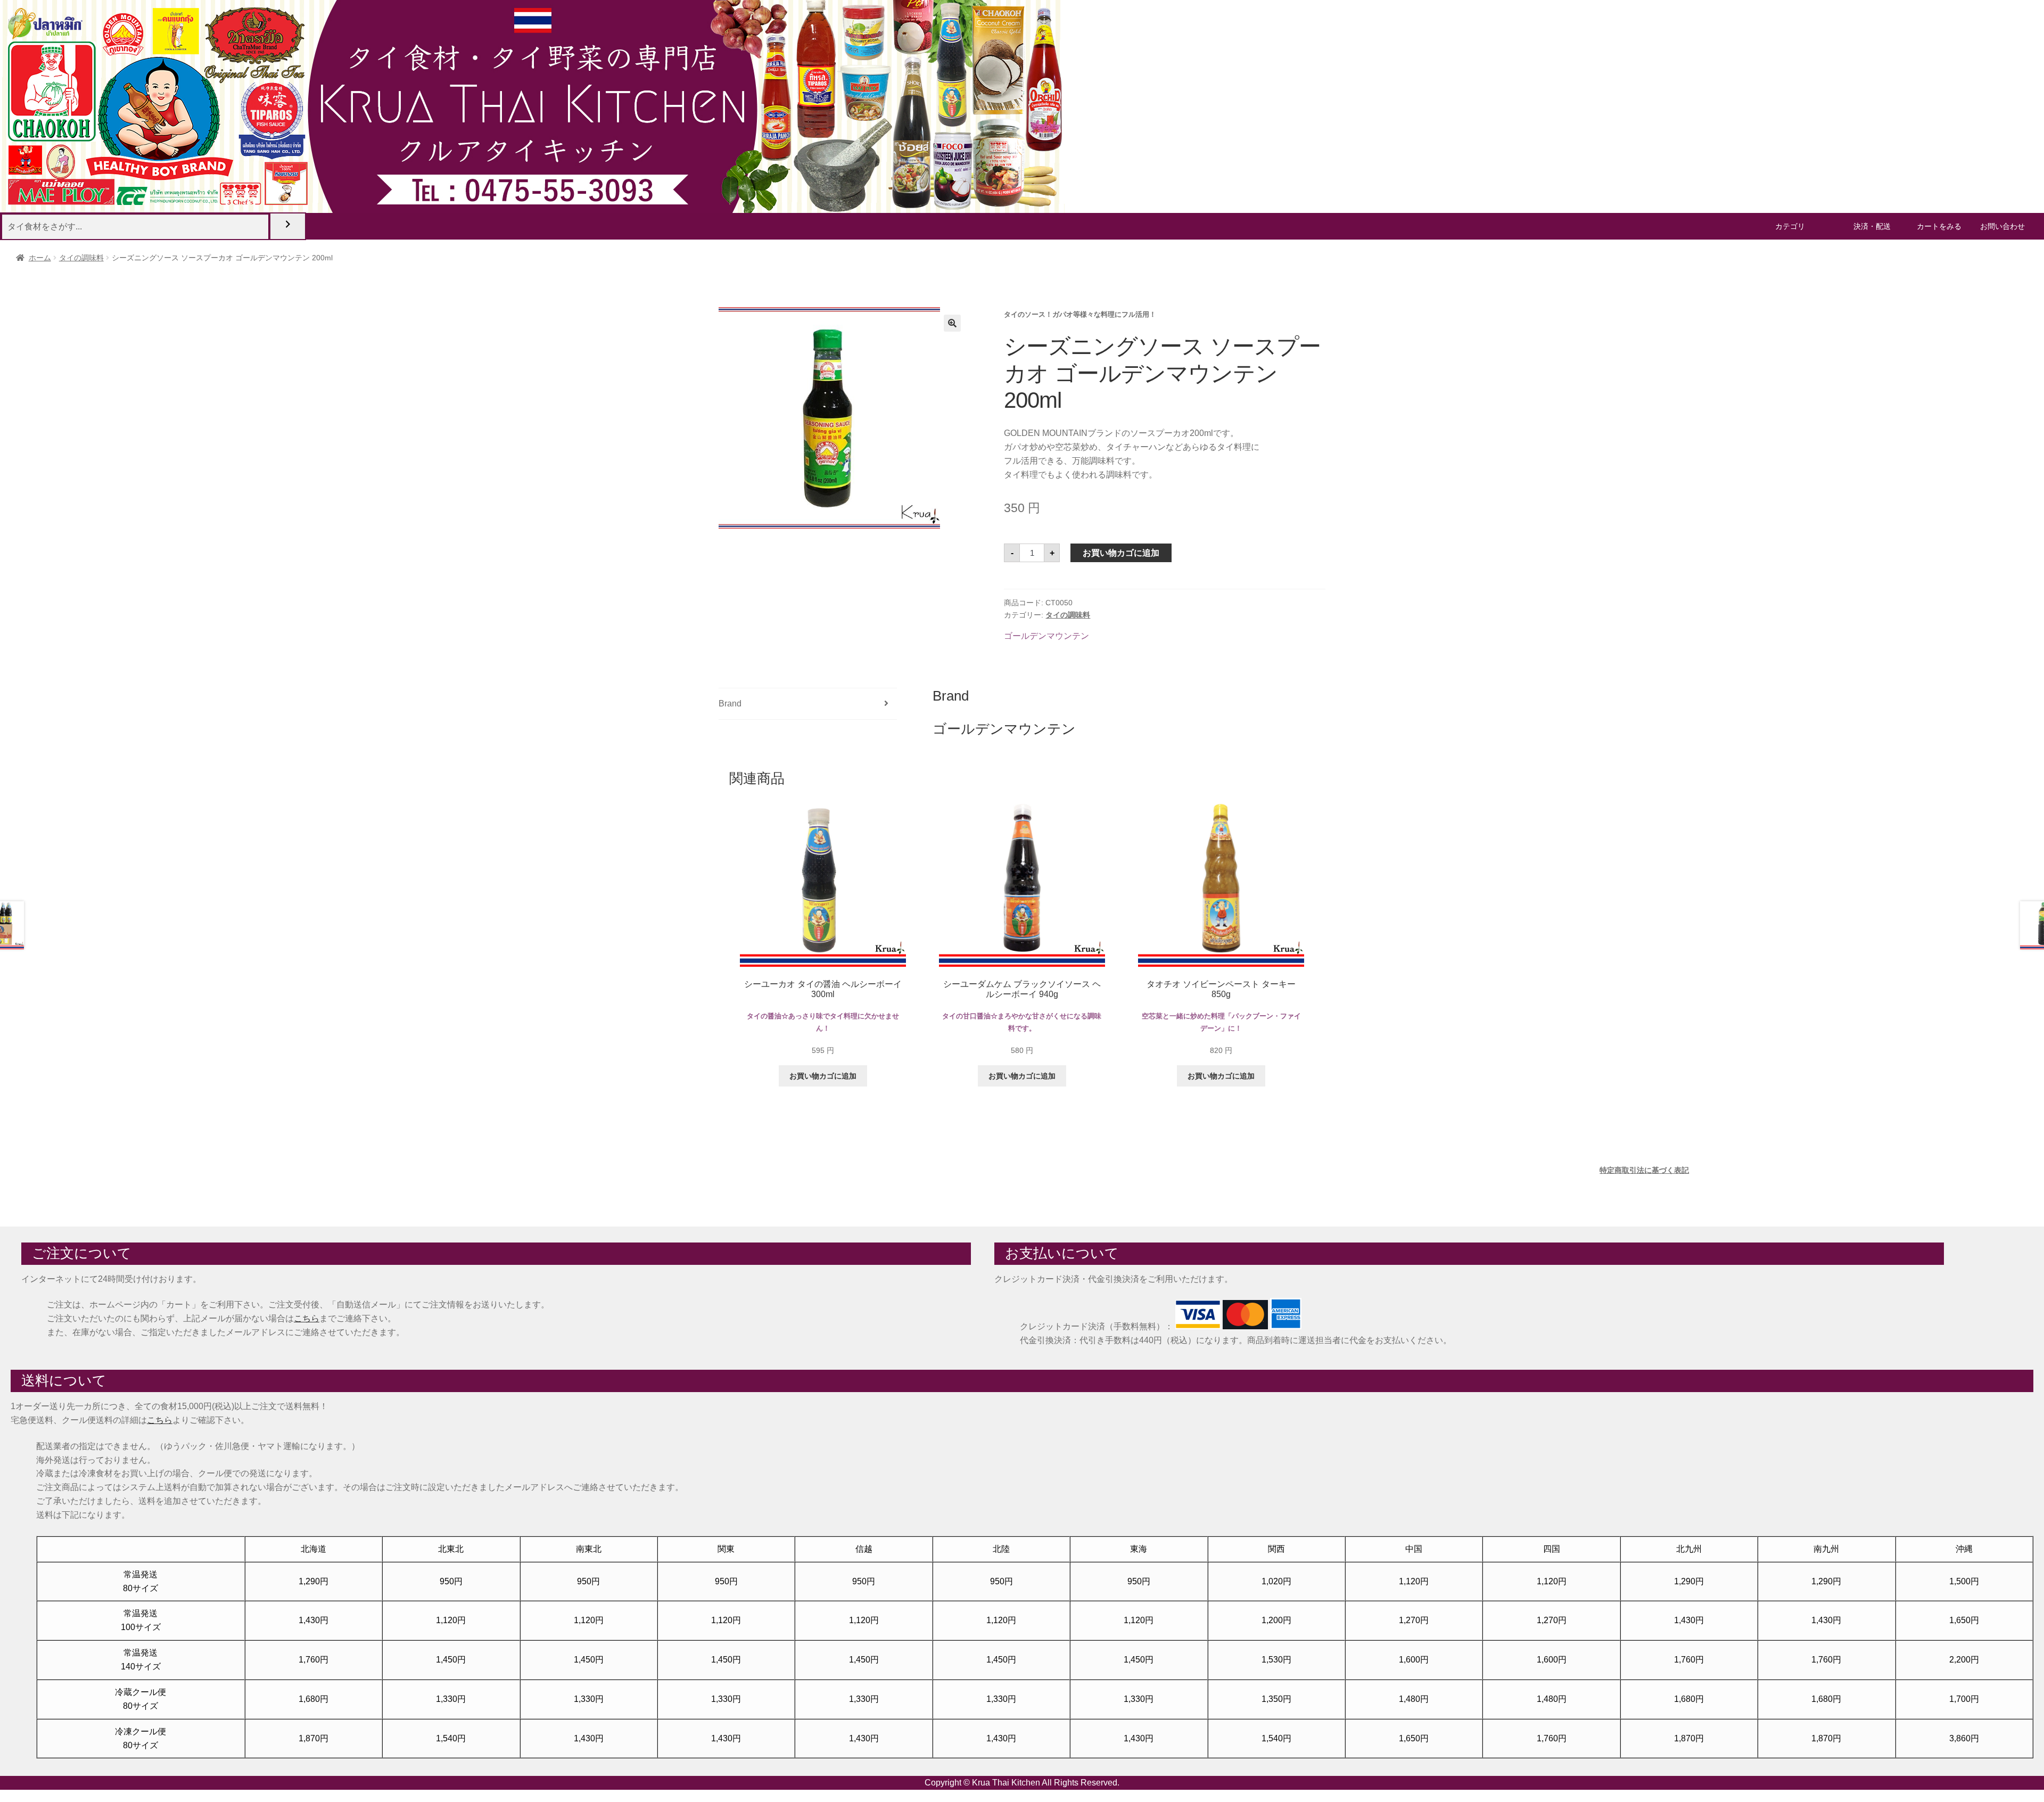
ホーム (40, 258)
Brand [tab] (730, 703)
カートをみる (1939, 226)
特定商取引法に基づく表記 (1644, 1170)
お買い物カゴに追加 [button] (823, 1076)
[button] (952, 323)
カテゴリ (1790, 226)
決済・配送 (1872, 226)
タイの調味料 (81, 258)
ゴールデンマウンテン (1046, 636)
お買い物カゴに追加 (1121, 553)
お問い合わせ (2002, 226)
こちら (307, 1318)
